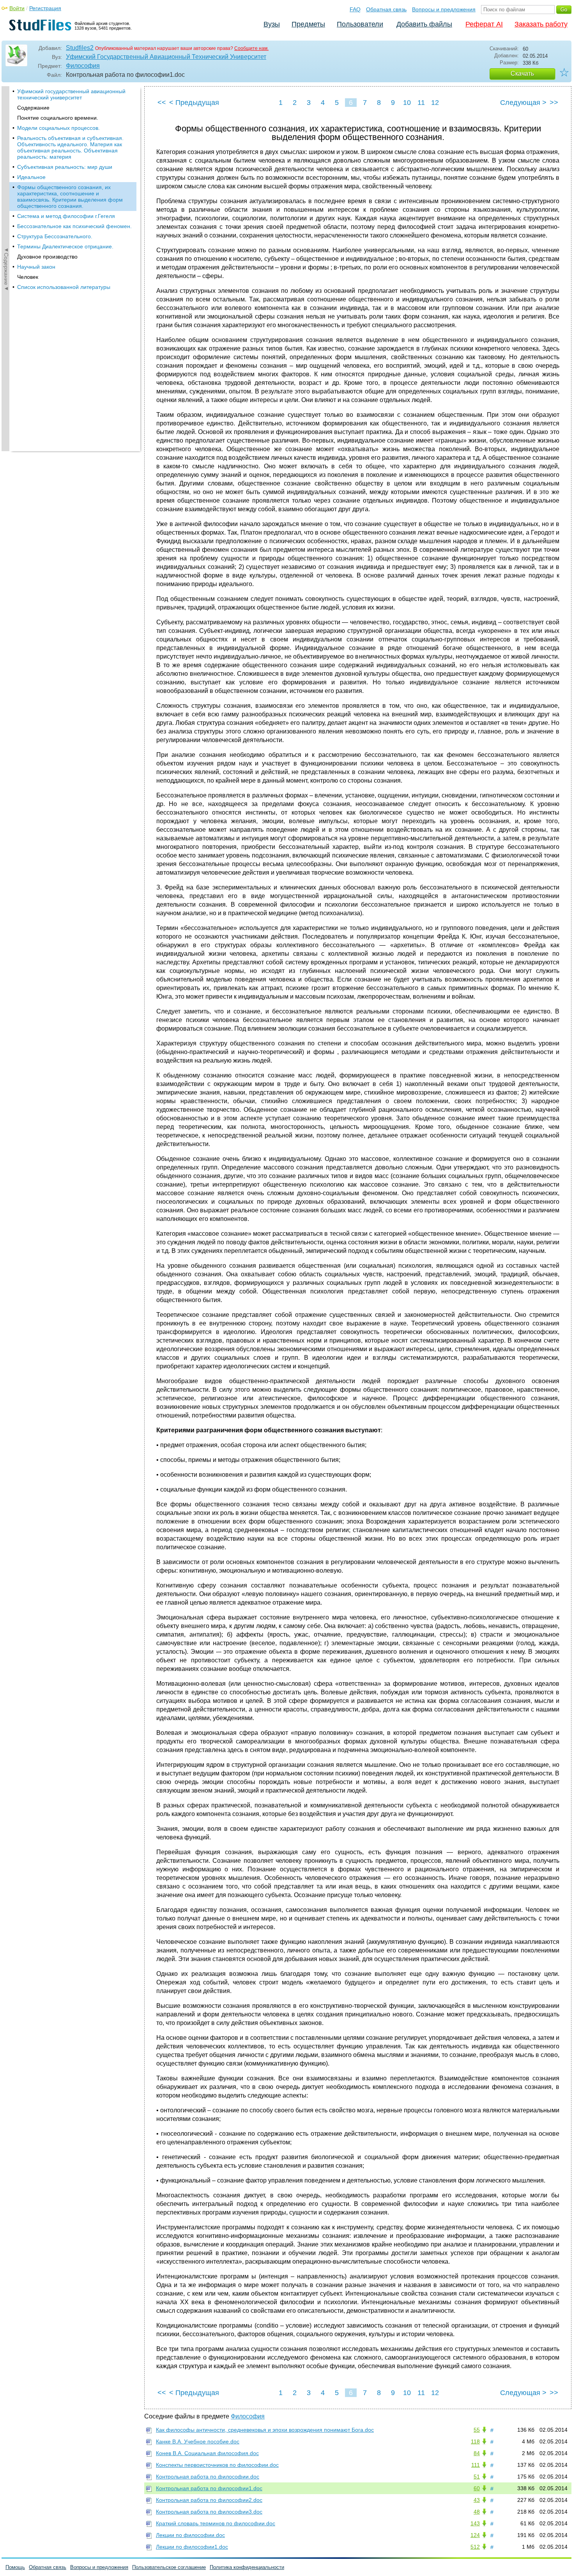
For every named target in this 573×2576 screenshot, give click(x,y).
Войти (17, 8)
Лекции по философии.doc (190, 2535)
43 (477, 2500)
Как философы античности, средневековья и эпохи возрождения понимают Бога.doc (265, 2430)
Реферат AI (484, 24)
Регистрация (45, 8)
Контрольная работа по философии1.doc (209, 2488)
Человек (28, 277)
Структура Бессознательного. (55, 236)
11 (421, 103)
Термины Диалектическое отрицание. (65, 246)
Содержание (33, 108)
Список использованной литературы (64, 287)
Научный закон (36, 267)
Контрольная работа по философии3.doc (209, 2512)
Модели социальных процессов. (58, 128)
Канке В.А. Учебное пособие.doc (198, 2441)
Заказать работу (541, 24)
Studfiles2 (80, 48)
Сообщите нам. (251, 48)
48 (477, 2512)
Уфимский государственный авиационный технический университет (71, 94)
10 (407, 103)
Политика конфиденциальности (247, 2567)
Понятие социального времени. (58, 118)
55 (477, 2430)
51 (477, 2477)
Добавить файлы (424, 24)
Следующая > (523, 103)
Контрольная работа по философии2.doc (209, 2500)
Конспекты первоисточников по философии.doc (217, 2465)
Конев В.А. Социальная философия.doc (207, 2453)
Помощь (15, 2567)
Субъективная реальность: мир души (65, 167)
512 (475, 2547)
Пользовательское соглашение (169, 2567)
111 (476, 2465)
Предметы (308, 24)
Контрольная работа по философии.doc (208, 2477)
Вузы (272, 24)
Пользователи (360, 24)
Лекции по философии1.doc (192, 2547)
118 (475, 2441)
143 (475, 2523)
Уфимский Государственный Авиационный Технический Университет (166, 57)
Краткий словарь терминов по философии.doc (216, 2523)
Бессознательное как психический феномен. (74, 226)
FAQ (355, 9)
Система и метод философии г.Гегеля (66, 216)
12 (435, 103)
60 (477, 2488)
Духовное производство (47, 257)
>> (554, 103)
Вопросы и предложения (444, 9)
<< (162, 103)
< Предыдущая (194, 103)
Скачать (522, 74)
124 (475, 2535)
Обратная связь (386, 9)
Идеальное (31, 177)
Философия (83, 66)
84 (477, 2453)
